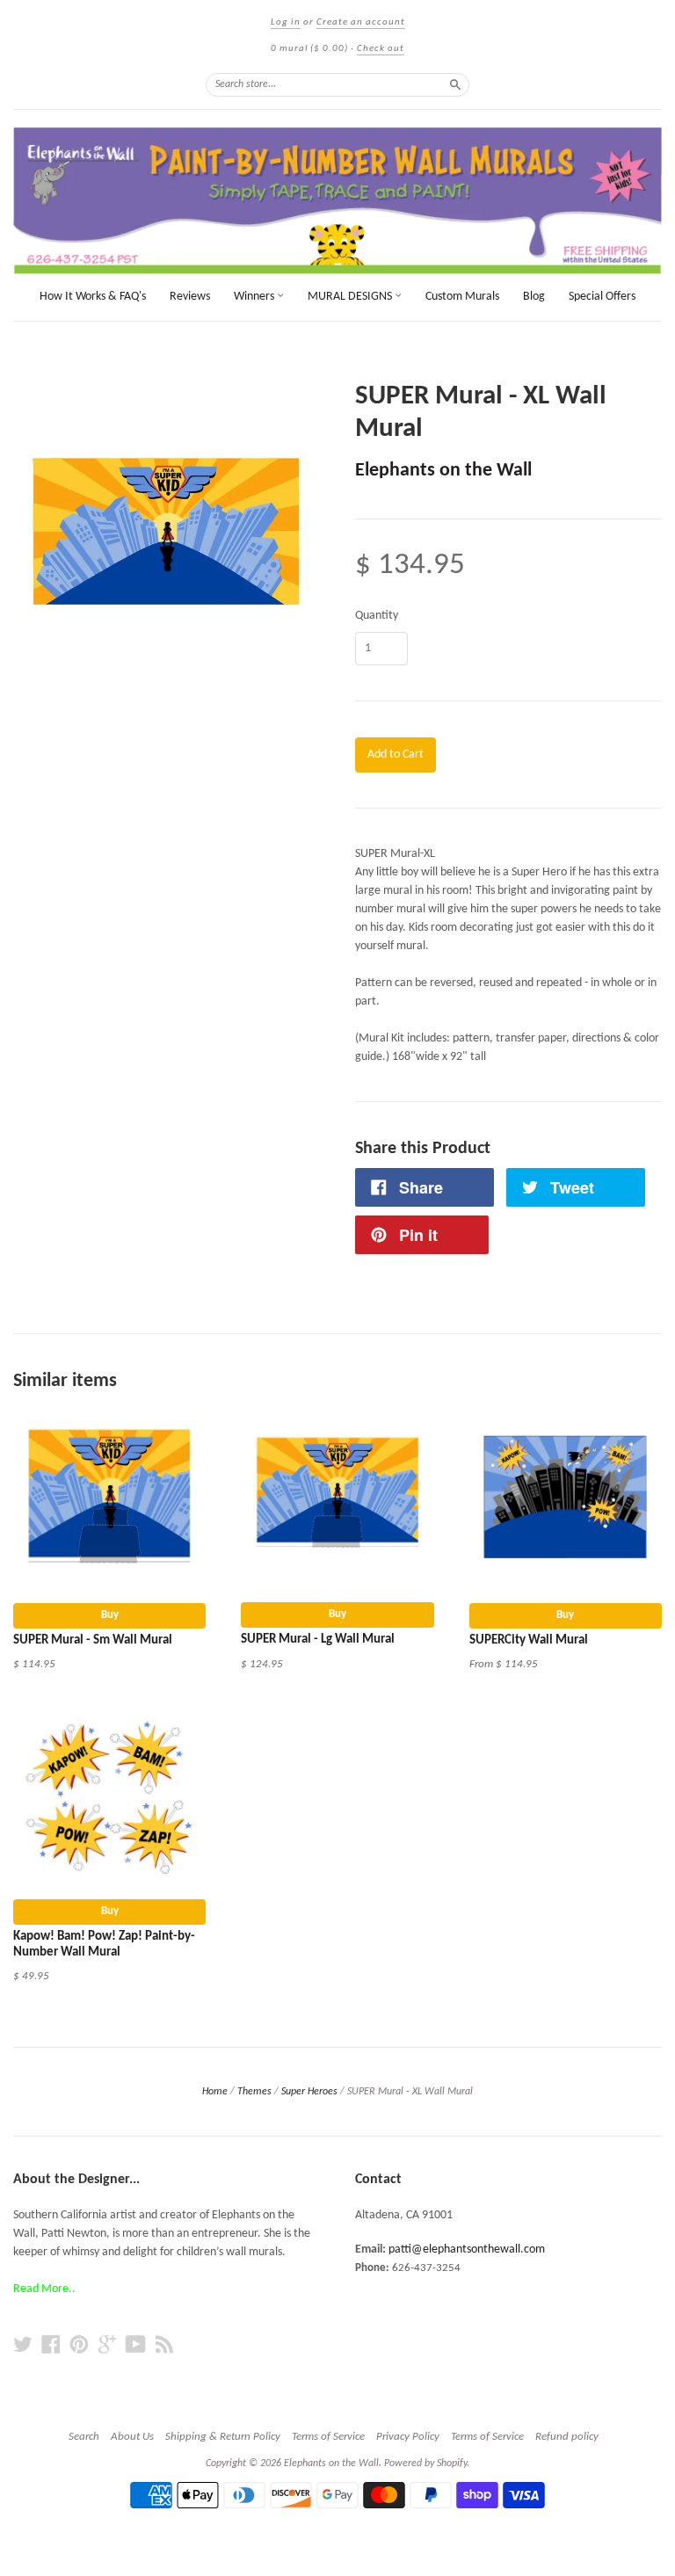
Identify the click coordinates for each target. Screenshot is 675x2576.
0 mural (309, 49)
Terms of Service (328, 2437)
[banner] (337, 201)
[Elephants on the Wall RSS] (164, 2345)
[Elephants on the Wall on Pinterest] (79, 2345)
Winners (255, 297)
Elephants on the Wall (443, 471)
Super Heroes (309, 2092)
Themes (254, 2092)
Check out (381, 49)
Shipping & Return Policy (223, 2437)
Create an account (361, 22)
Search (84, 2437)
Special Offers (602, 297)
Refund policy (567, 2437)
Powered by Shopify (425, 2464)
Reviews (190, 297)
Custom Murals (462, 297)
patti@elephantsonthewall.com (467, 2249)
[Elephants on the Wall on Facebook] (51, 2345)
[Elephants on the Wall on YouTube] (136, 2345)
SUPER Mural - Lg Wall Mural (318, 1640)
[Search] (455, 84)
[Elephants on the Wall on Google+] (107, 2345)
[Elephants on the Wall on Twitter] (23, 2345)
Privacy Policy (408, 2437)
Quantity (377, 616)
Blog (534, 297)
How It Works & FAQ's (93, 297)
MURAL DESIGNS (351, 297)
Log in (286, 22)
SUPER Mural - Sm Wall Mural (93, 1640)
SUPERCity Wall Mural (529, 1640)
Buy (110, 1615)
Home (215, 2092)
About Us (132, 2437)
